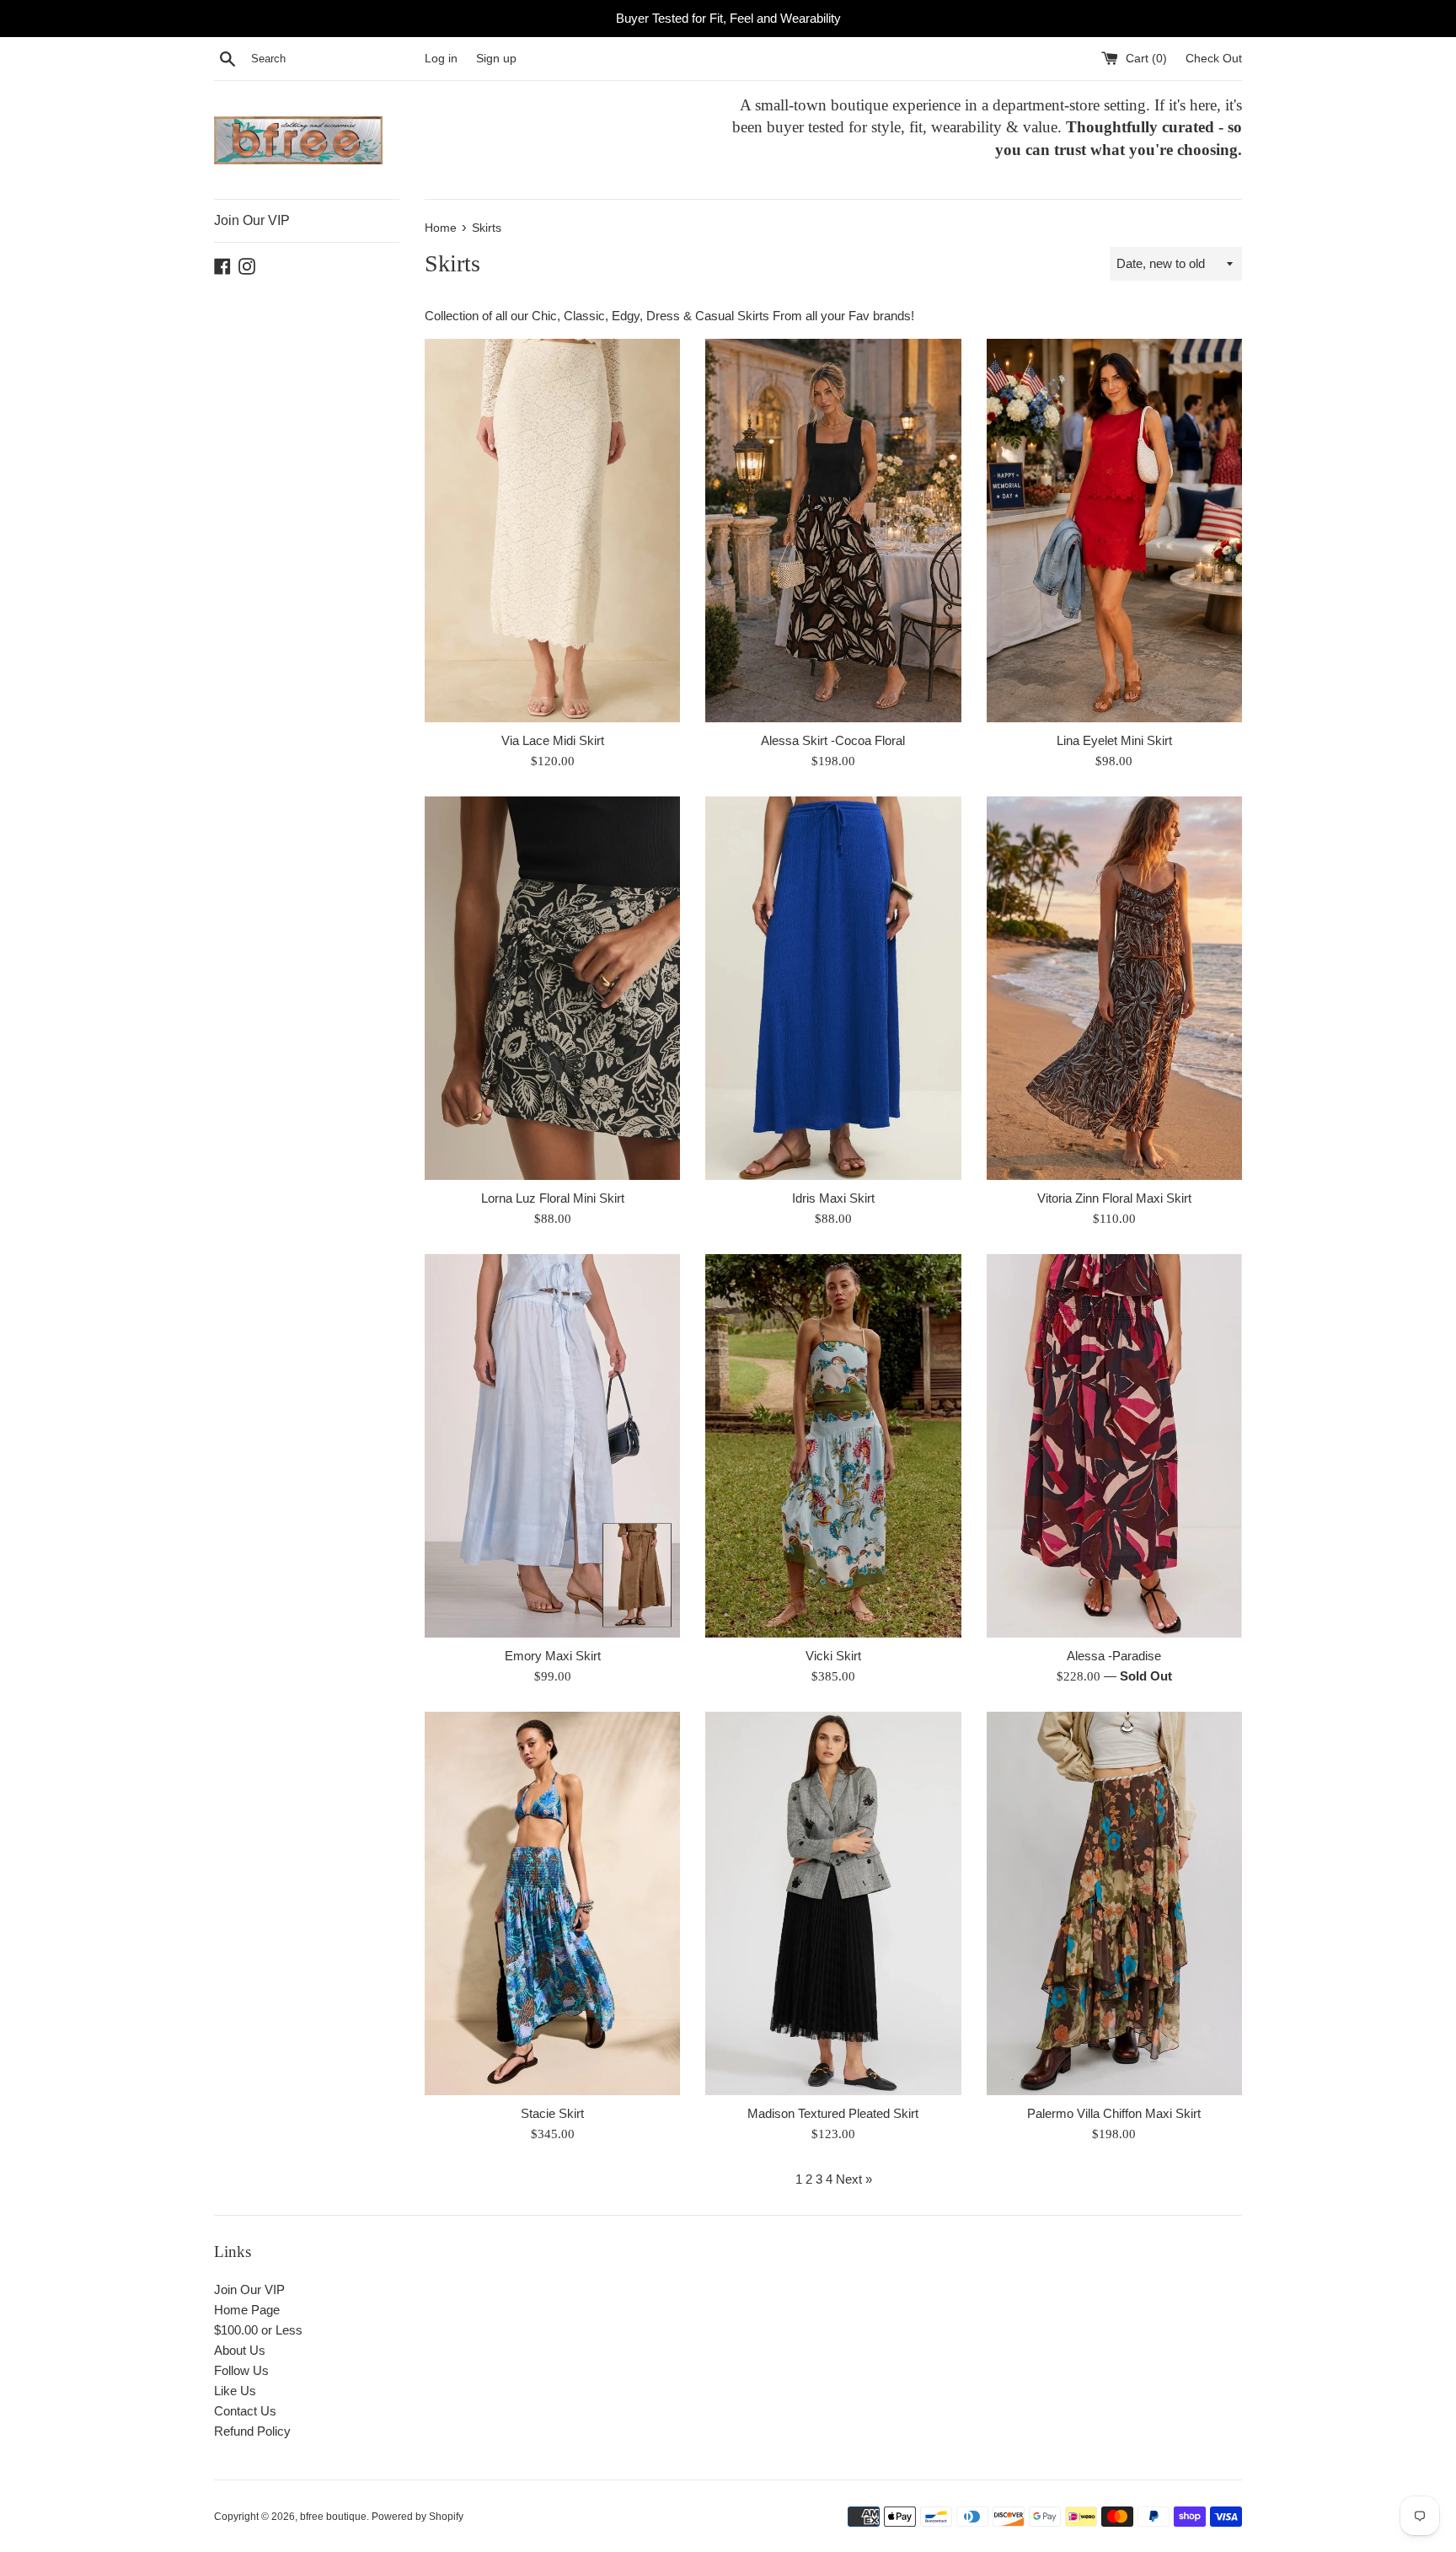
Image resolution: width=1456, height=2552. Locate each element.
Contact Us (245, 2411)
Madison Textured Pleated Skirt (833, 2113)
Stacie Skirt (552, 2113)
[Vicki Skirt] (833, 1446)
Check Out (1214, 59)
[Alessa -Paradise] (1114, 1446)
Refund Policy (252, 2431)
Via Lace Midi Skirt (553, 740)
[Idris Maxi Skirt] (833, 988)
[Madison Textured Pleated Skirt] (833, 1903)
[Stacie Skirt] (552, 1903)
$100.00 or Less (258, 2330)
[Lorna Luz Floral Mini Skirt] (552, 988)
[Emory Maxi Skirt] (552, 1446)
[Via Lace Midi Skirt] (552, 531)
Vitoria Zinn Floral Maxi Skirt (1114, 1198)
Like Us (235, 2391)
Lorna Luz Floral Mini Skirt (553, 1198)
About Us (240, 2350)
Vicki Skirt (833, 1656)
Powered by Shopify (418, 2517)
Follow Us (241, 2370)
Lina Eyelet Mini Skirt (1114, 740)
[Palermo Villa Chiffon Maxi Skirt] (1114, 1903)
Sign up (496, 59)
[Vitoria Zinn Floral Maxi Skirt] (1114, 988)
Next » (854, 2179)
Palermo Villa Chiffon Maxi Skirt (1114, 2113)
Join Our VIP (252, 220)
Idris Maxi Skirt (833, 1198)
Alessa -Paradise (1114, 1656)
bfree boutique (333, 2517)
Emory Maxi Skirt (553, 1656)
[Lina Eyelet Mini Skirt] (1114, 531)
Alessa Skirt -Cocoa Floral (833, 740)
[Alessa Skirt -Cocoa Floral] (833, 531)
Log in (441, 59)
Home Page (247, 2310)
